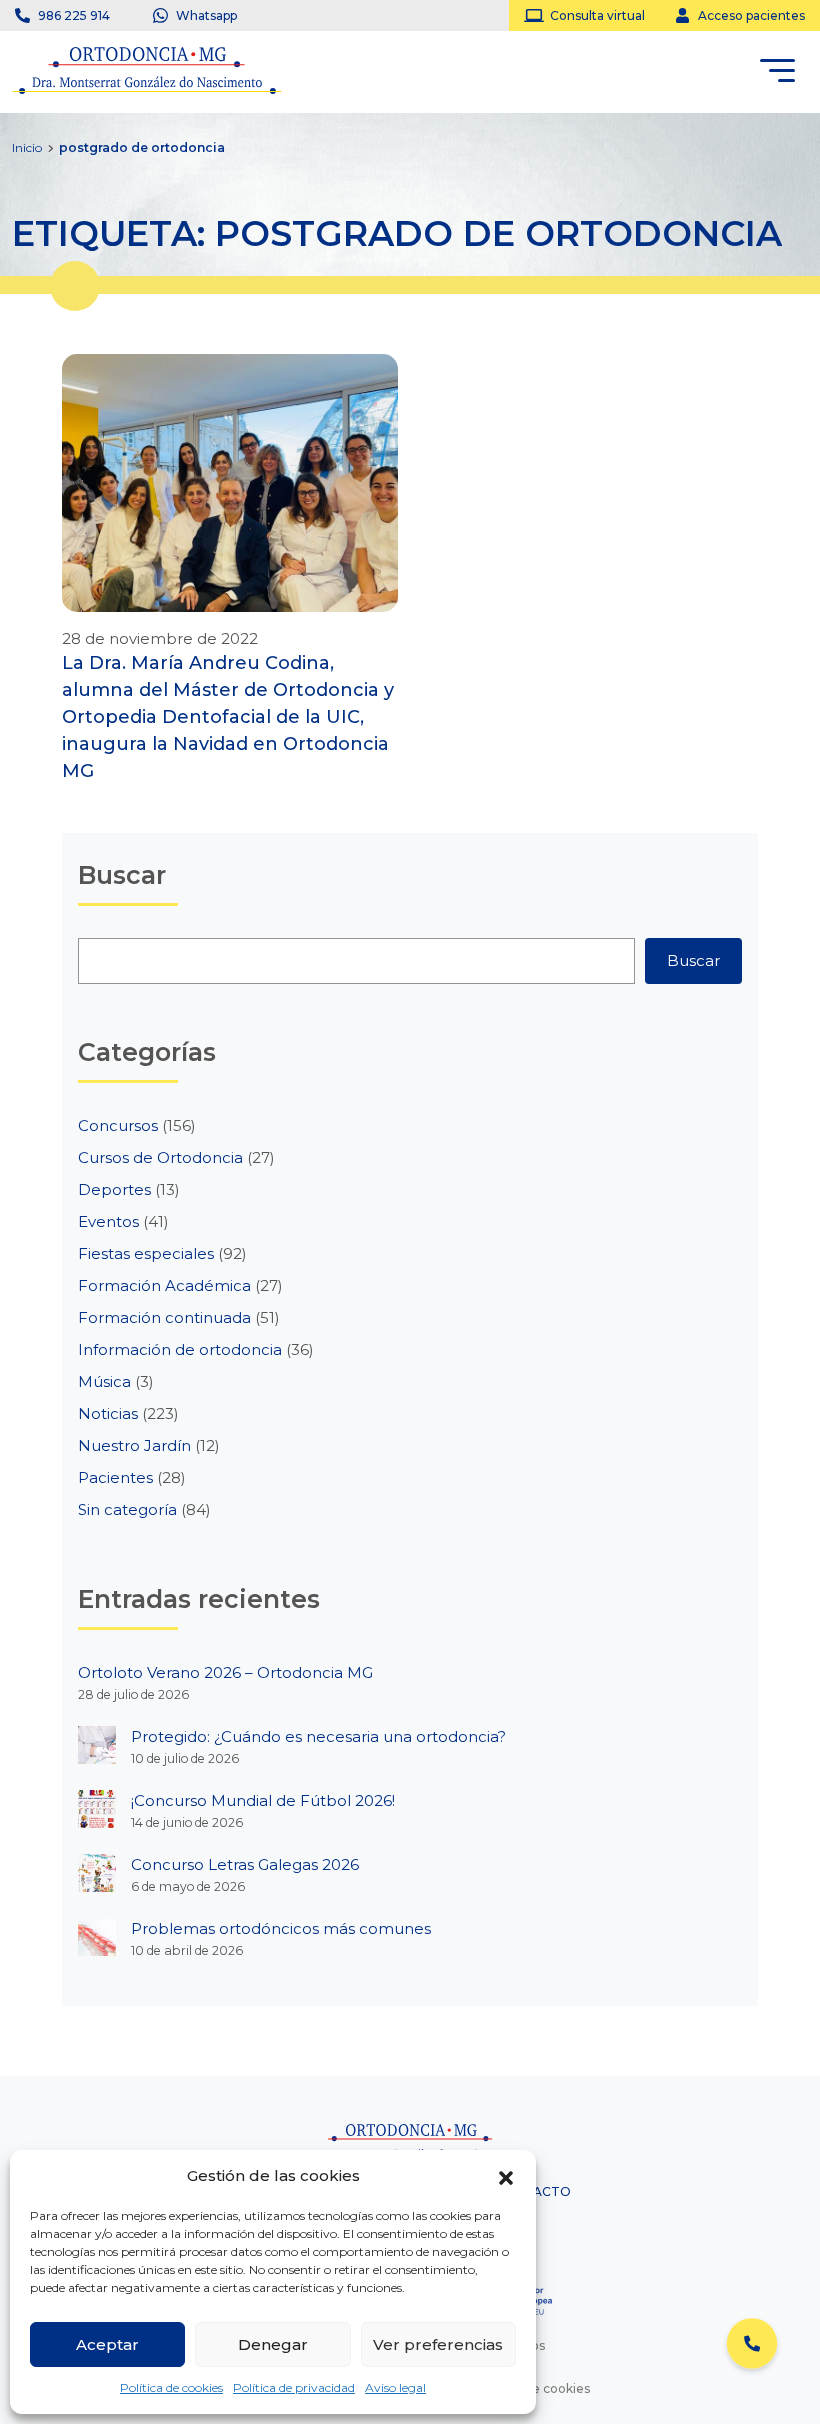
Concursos (118, 1125)
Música (104, 1381)
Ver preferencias (438, 2344)
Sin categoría (127, 1509)
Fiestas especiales (146, 1253)
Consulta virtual (597, 15)
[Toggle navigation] (777, 74)
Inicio (27, 147)
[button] (506, 2176)
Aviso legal (395, 2387)
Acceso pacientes (751, 15)
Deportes (114, 1189)
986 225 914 (74, 15)
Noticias (108, 1413)
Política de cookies (171, 2387)
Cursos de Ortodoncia (160, 1157)
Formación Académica (164, 1285)
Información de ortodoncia (180, 1349)
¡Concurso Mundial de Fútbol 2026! (263, 1800)
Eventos (108, 1221)
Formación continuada (164, 1317)
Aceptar (107, 2344)
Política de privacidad (294, 2387)
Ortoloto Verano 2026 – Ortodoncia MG (225, 1672)
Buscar (693, 960)
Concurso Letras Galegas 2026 (245, 1864)
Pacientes (115, 1477)
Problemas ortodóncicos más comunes (281, 1928)
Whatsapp (206, 15)
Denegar (273, 2344)
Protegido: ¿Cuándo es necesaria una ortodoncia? (318, 1736)
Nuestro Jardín (134, 1445)
